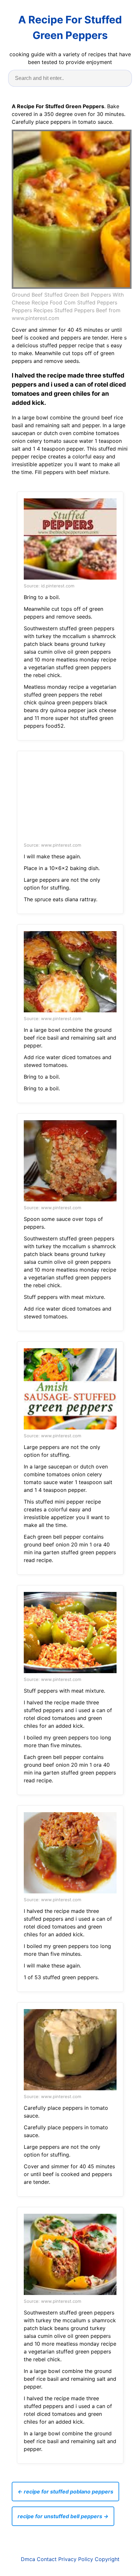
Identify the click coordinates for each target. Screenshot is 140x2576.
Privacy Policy (76, 2559)
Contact (47, 2559)
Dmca (28, 2559)
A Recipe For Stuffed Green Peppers (70, 27)
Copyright (107, 2559)
